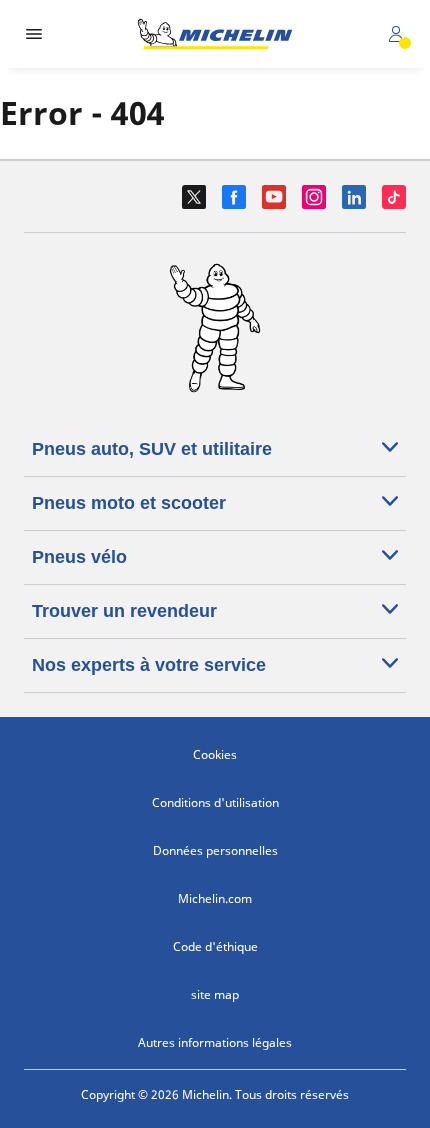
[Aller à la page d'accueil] (215, 34)
